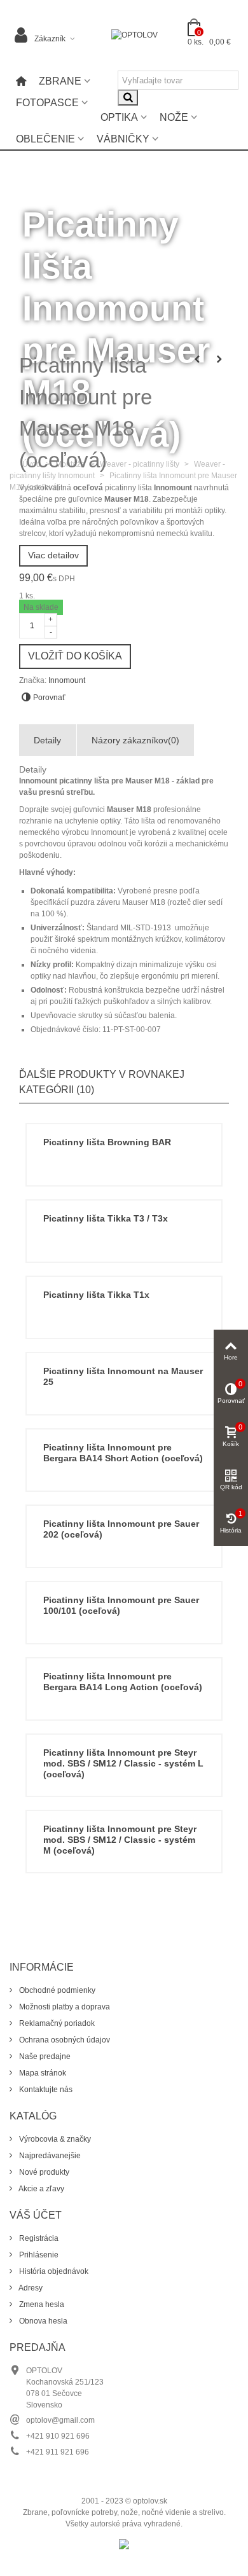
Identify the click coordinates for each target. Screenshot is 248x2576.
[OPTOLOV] (134, 35)
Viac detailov (53, 555)
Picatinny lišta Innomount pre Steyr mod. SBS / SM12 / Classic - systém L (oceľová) (123, 1763)
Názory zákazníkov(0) (135, 740)
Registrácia (38, 2238)
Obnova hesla (42, 2321)
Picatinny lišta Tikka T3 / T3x (106, 1218)
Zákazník (50, 39)
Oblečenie (45, 139)
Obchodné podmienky (56, 1990)
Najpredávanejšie (49, 2156)
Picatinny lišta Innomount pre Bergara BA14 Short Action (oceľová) (123, 1453)
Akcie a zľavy (41, 2189)
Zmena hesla (41, 2304)
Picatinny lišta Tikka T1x (96, 1295)
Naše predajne (44, 2056)
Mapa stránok (42, 2073)
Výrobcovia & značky (54, 2139)
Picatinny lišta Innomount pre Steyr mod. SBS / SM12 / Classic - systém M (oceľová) (120, 1840)
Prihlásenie (38, 2255)
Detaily (47, 740)
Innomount (67, 680)
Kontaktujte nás (45, 2090)
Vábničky (123, 139)
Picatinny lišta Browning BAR (107, 1142)
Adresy (30, 2288)
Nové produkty (43, 2172)
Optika (119, 117)
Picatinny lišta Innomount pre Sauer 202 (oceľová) (121, 1529)
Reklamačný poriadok (56, 2023)
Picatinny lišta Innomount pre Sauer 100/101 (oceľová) (121, 1605)
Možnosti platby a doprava (64, 2007)
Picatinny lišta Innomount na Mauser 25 (123, 1376)
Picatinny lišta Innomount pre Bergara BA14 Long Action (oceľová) (123, 1682)
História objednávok (53, 2271)
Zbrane (60, 81)
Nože (174, 117)
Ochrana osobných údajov (64, 2040)
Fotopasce (47, 103)
